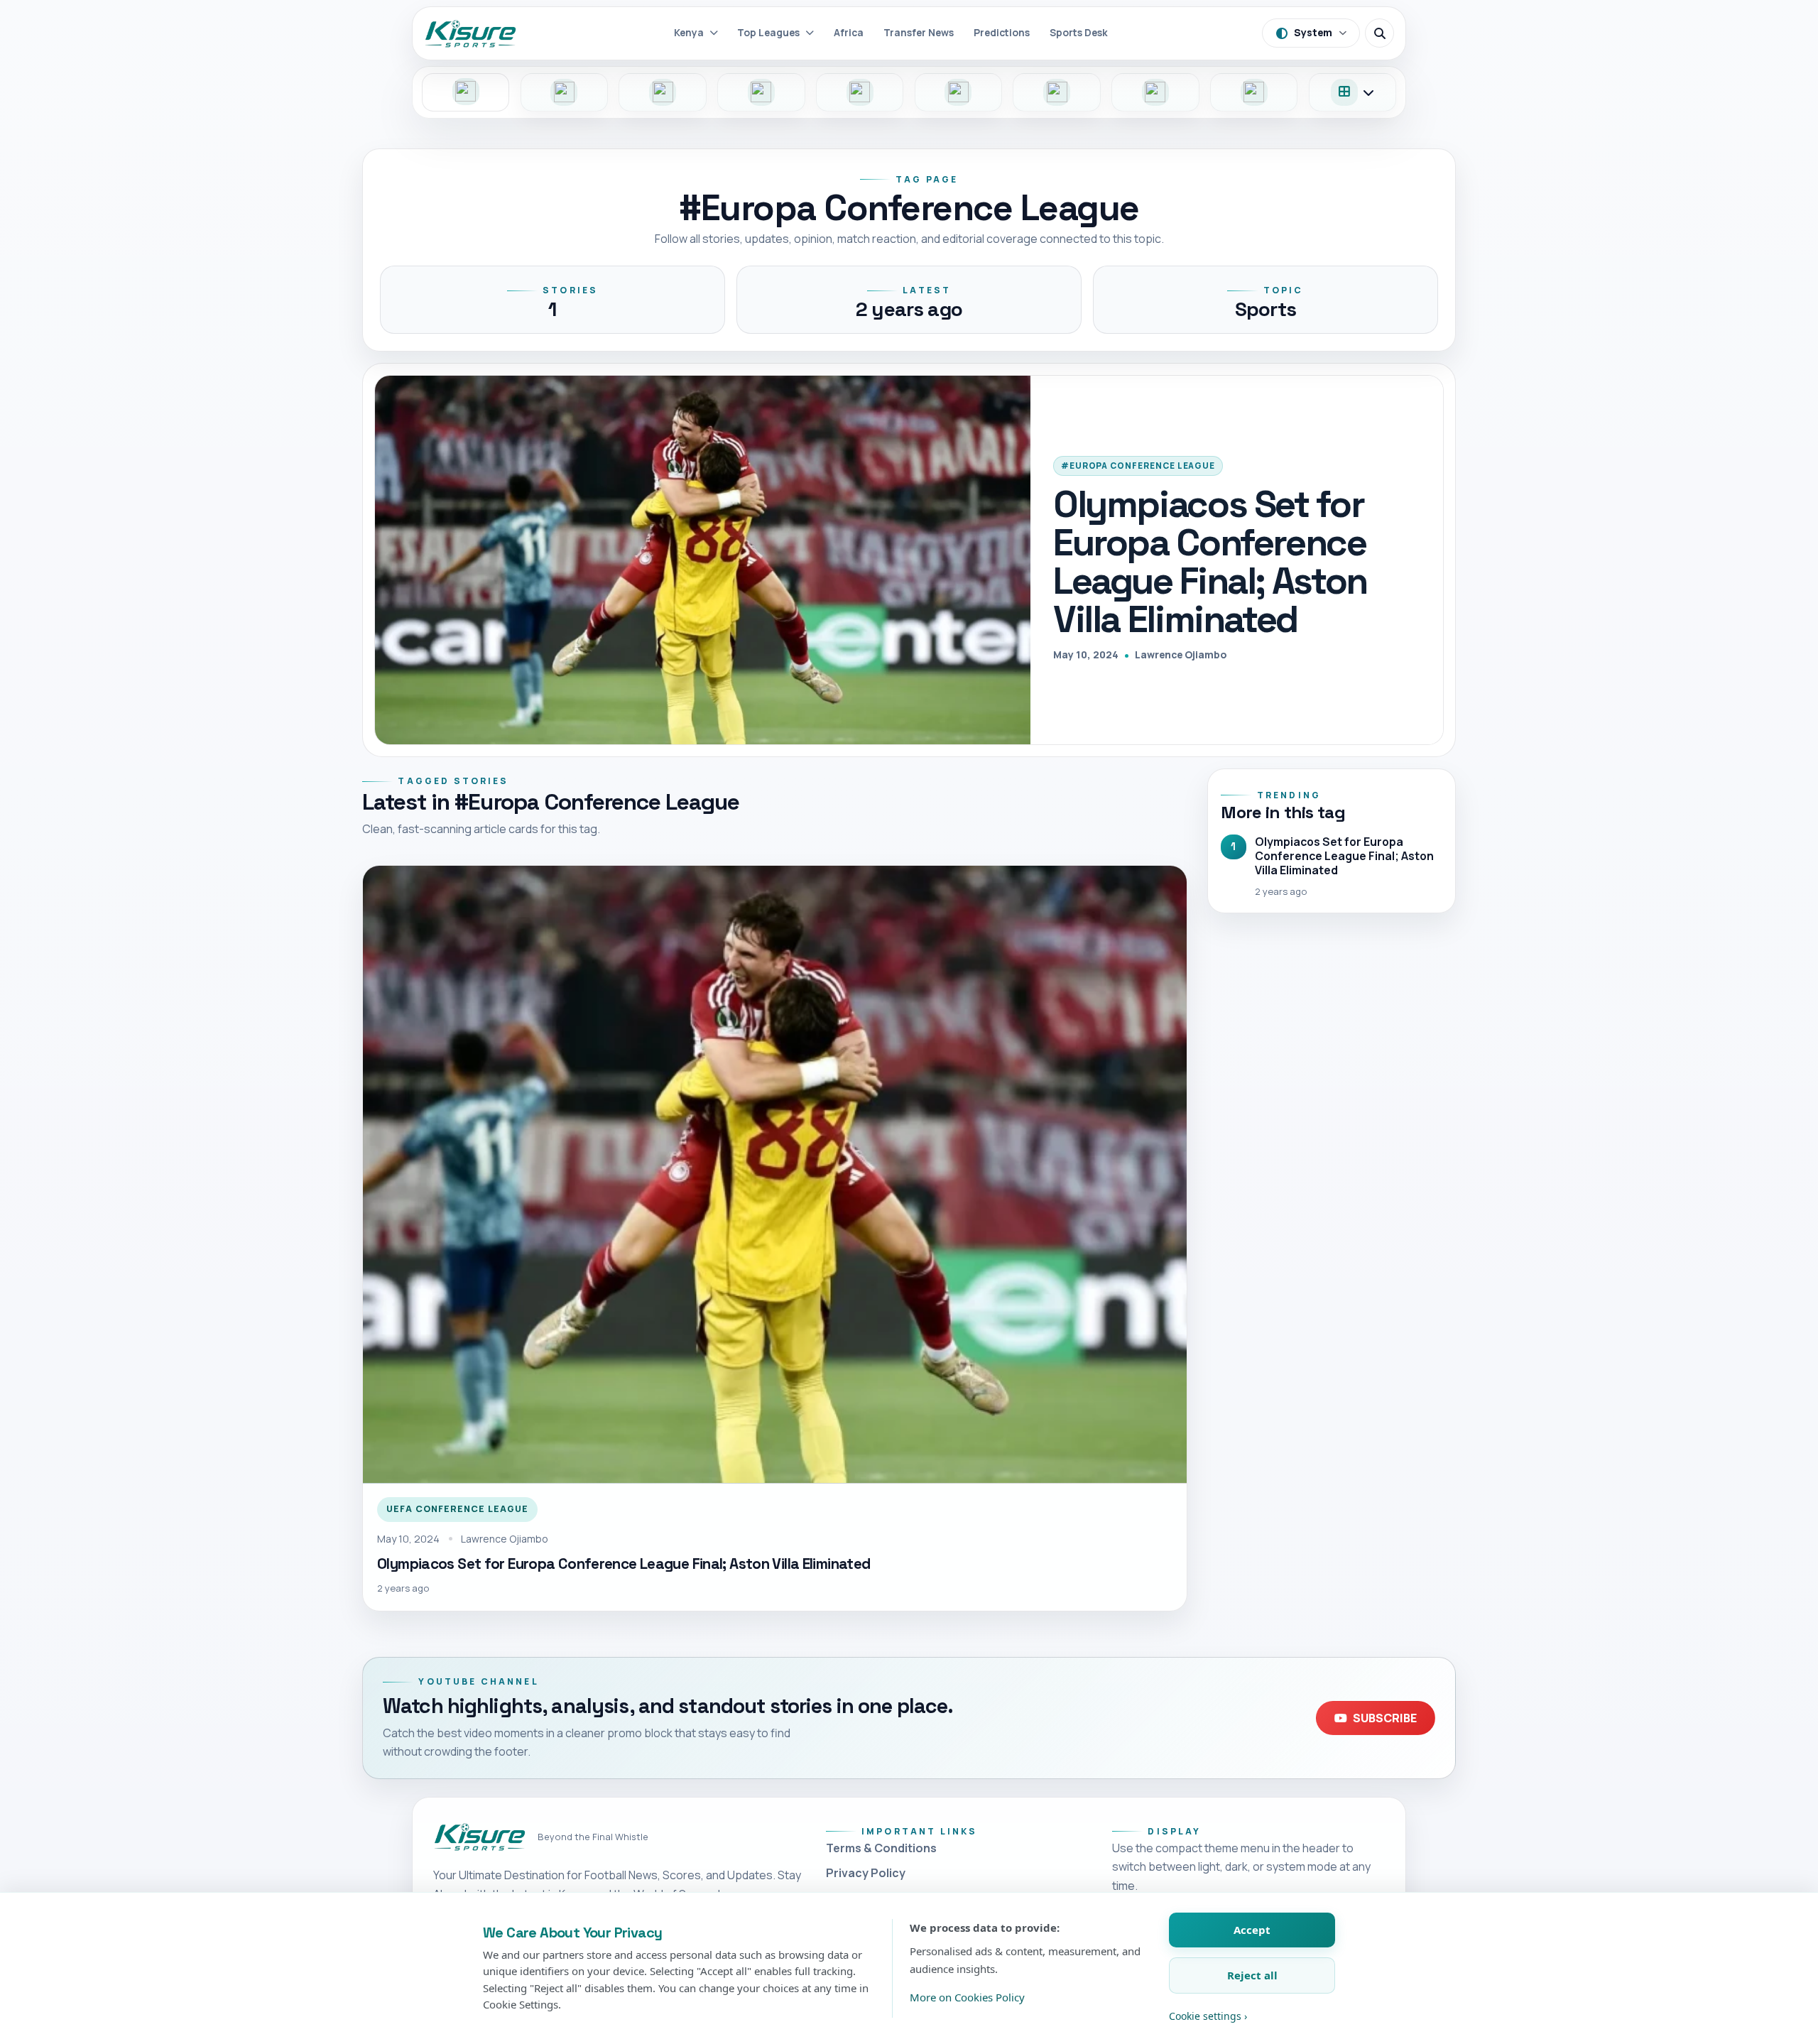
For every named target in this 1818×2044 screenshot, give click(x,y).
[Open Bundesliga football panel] (761, 92)
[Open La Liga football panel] (1057, 92)
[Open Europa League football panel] (1254, 92)
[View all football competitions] (1353, 92)
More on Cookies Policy (967, 1997)
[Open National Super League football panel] (565, 92)
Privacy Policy (866, 1873)
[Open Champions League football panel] (1155, 92)
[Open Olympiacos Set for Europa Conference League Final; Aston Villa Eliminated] (703, 560)
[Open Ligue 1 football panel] (860, 92)
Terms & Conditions (881, 1848)
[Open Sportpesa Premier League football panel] (466, 92)
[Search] (1379, 33)
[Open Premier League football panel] (663, 92)
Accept (1252, 1930)
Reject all (1252, 1975)
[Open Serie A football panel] (959, 92)
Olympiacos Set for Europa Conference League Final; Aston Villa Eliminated (1210, 561)
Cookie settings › (1208, 2016)
